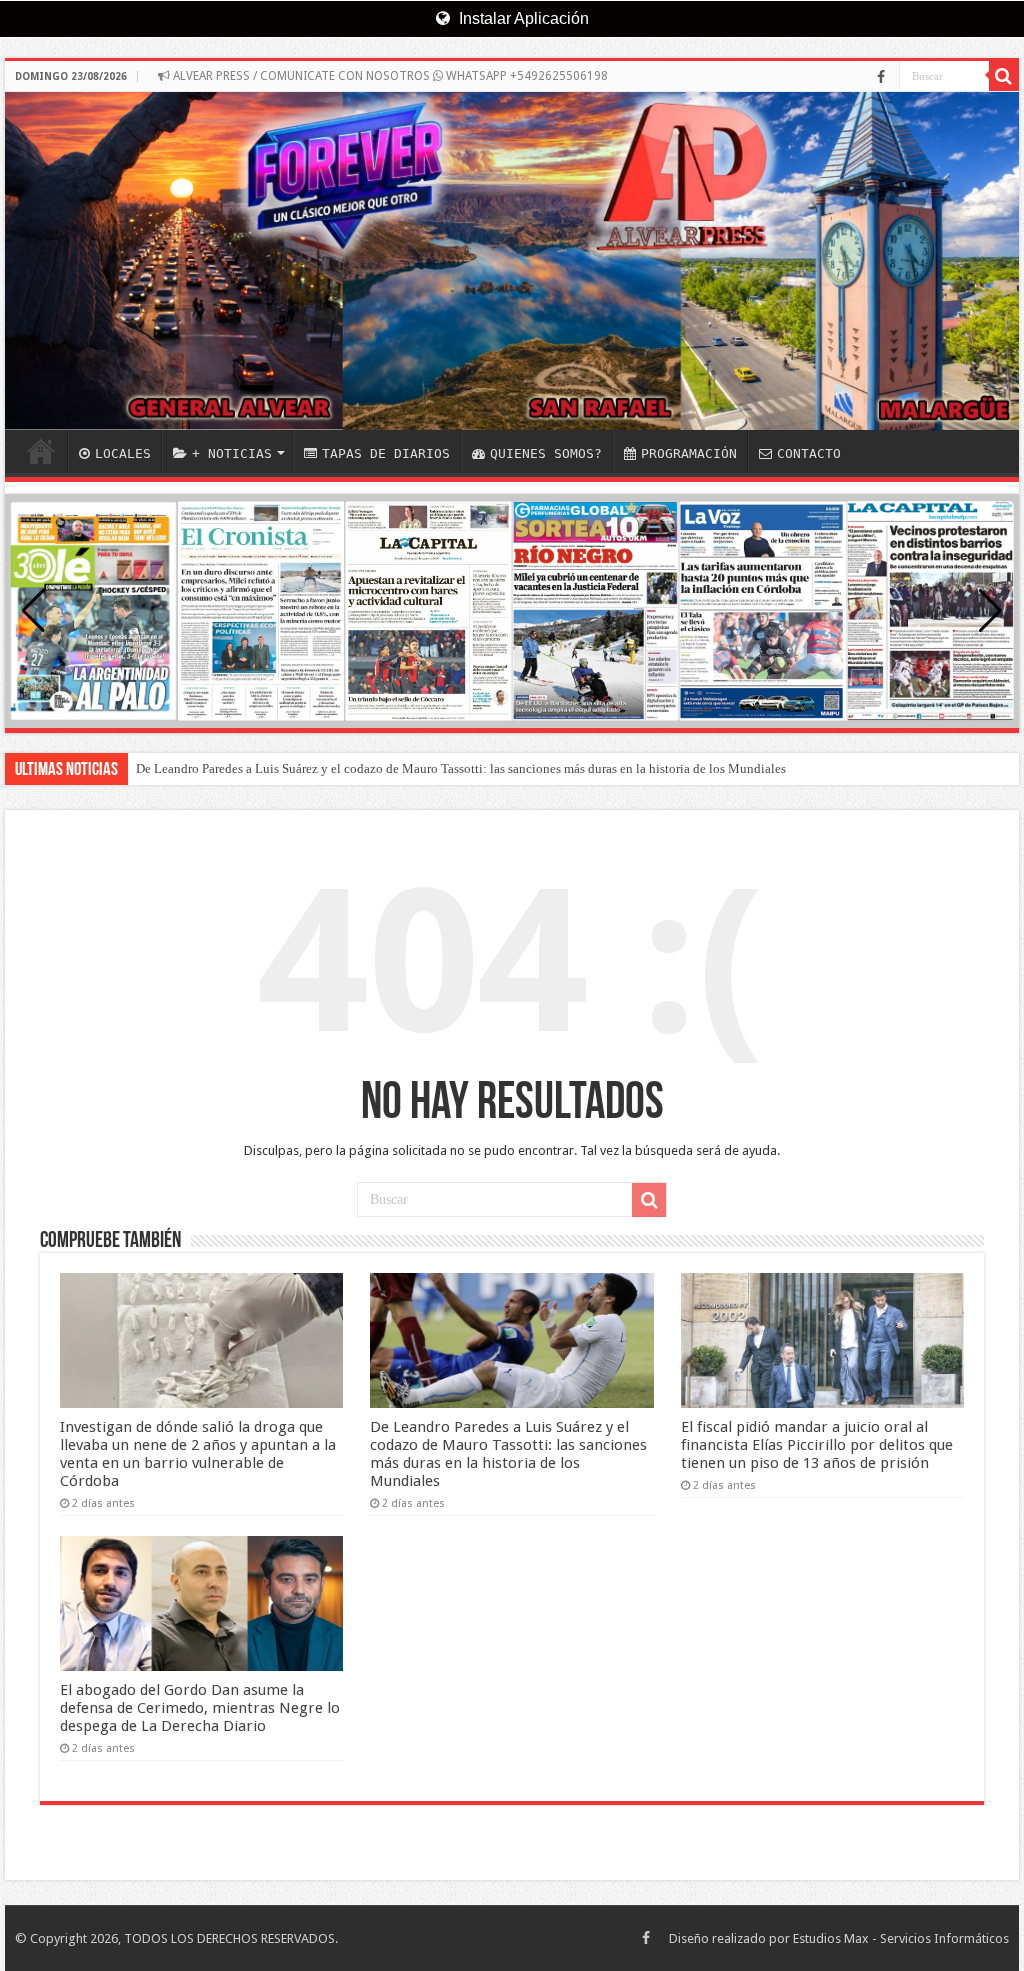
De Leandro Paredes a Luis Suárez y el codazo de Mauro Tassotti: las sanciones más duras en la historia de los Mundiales (461, 768)
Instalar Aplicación (522, 18)
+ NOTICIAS (232, 453)
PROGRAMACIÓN (689, 453)
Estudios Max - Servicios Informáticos (901, 1938)
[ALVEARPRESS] (512, 261)
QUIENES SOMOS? (546, 453)
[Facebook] (881, 77)
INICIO (41, 451)
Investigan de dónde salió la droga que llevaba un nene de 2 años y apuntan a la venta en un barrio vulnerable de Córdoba (198, 1454)
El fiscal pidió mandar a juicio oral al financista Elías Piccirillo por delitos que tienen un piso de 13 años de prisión (817, 1445)
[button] (990, 611)
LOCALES (123, 453)
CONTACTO (809, 453)
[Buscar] (1004, 76)
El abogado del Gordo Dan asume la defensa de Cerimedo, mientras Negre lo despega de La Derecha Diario (200, 1708)
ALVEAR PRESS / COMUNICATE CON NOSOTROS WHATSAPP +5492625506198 (389, 76)
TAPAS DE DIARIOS (386, 453)
